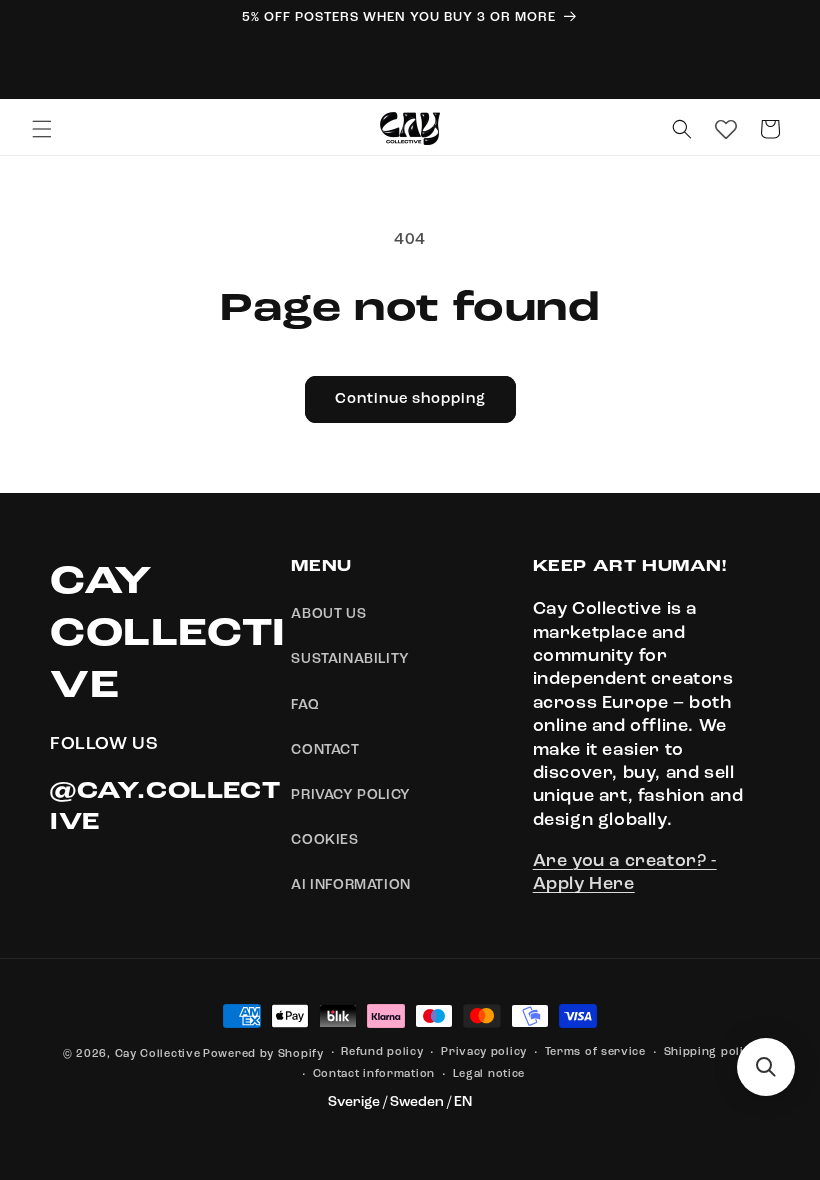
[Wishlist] (726, 129)
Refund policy (382, 1052)
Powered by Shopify (263, 1054)
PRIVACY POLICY (350, 795)
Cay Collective (158, 1054)
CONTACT (325, 750)
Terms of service (595, 1052)
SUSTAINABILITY (350, 659)
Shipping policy (711, 1052)
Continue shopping (410, 399)
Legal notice (489, 1074)
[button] (42, 129)
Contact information (374, 1074)
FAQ (305, 705)
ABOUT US (328, 614)
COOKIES (324, 840)
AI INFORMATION (350, 885)
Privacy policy (484, 1052)
